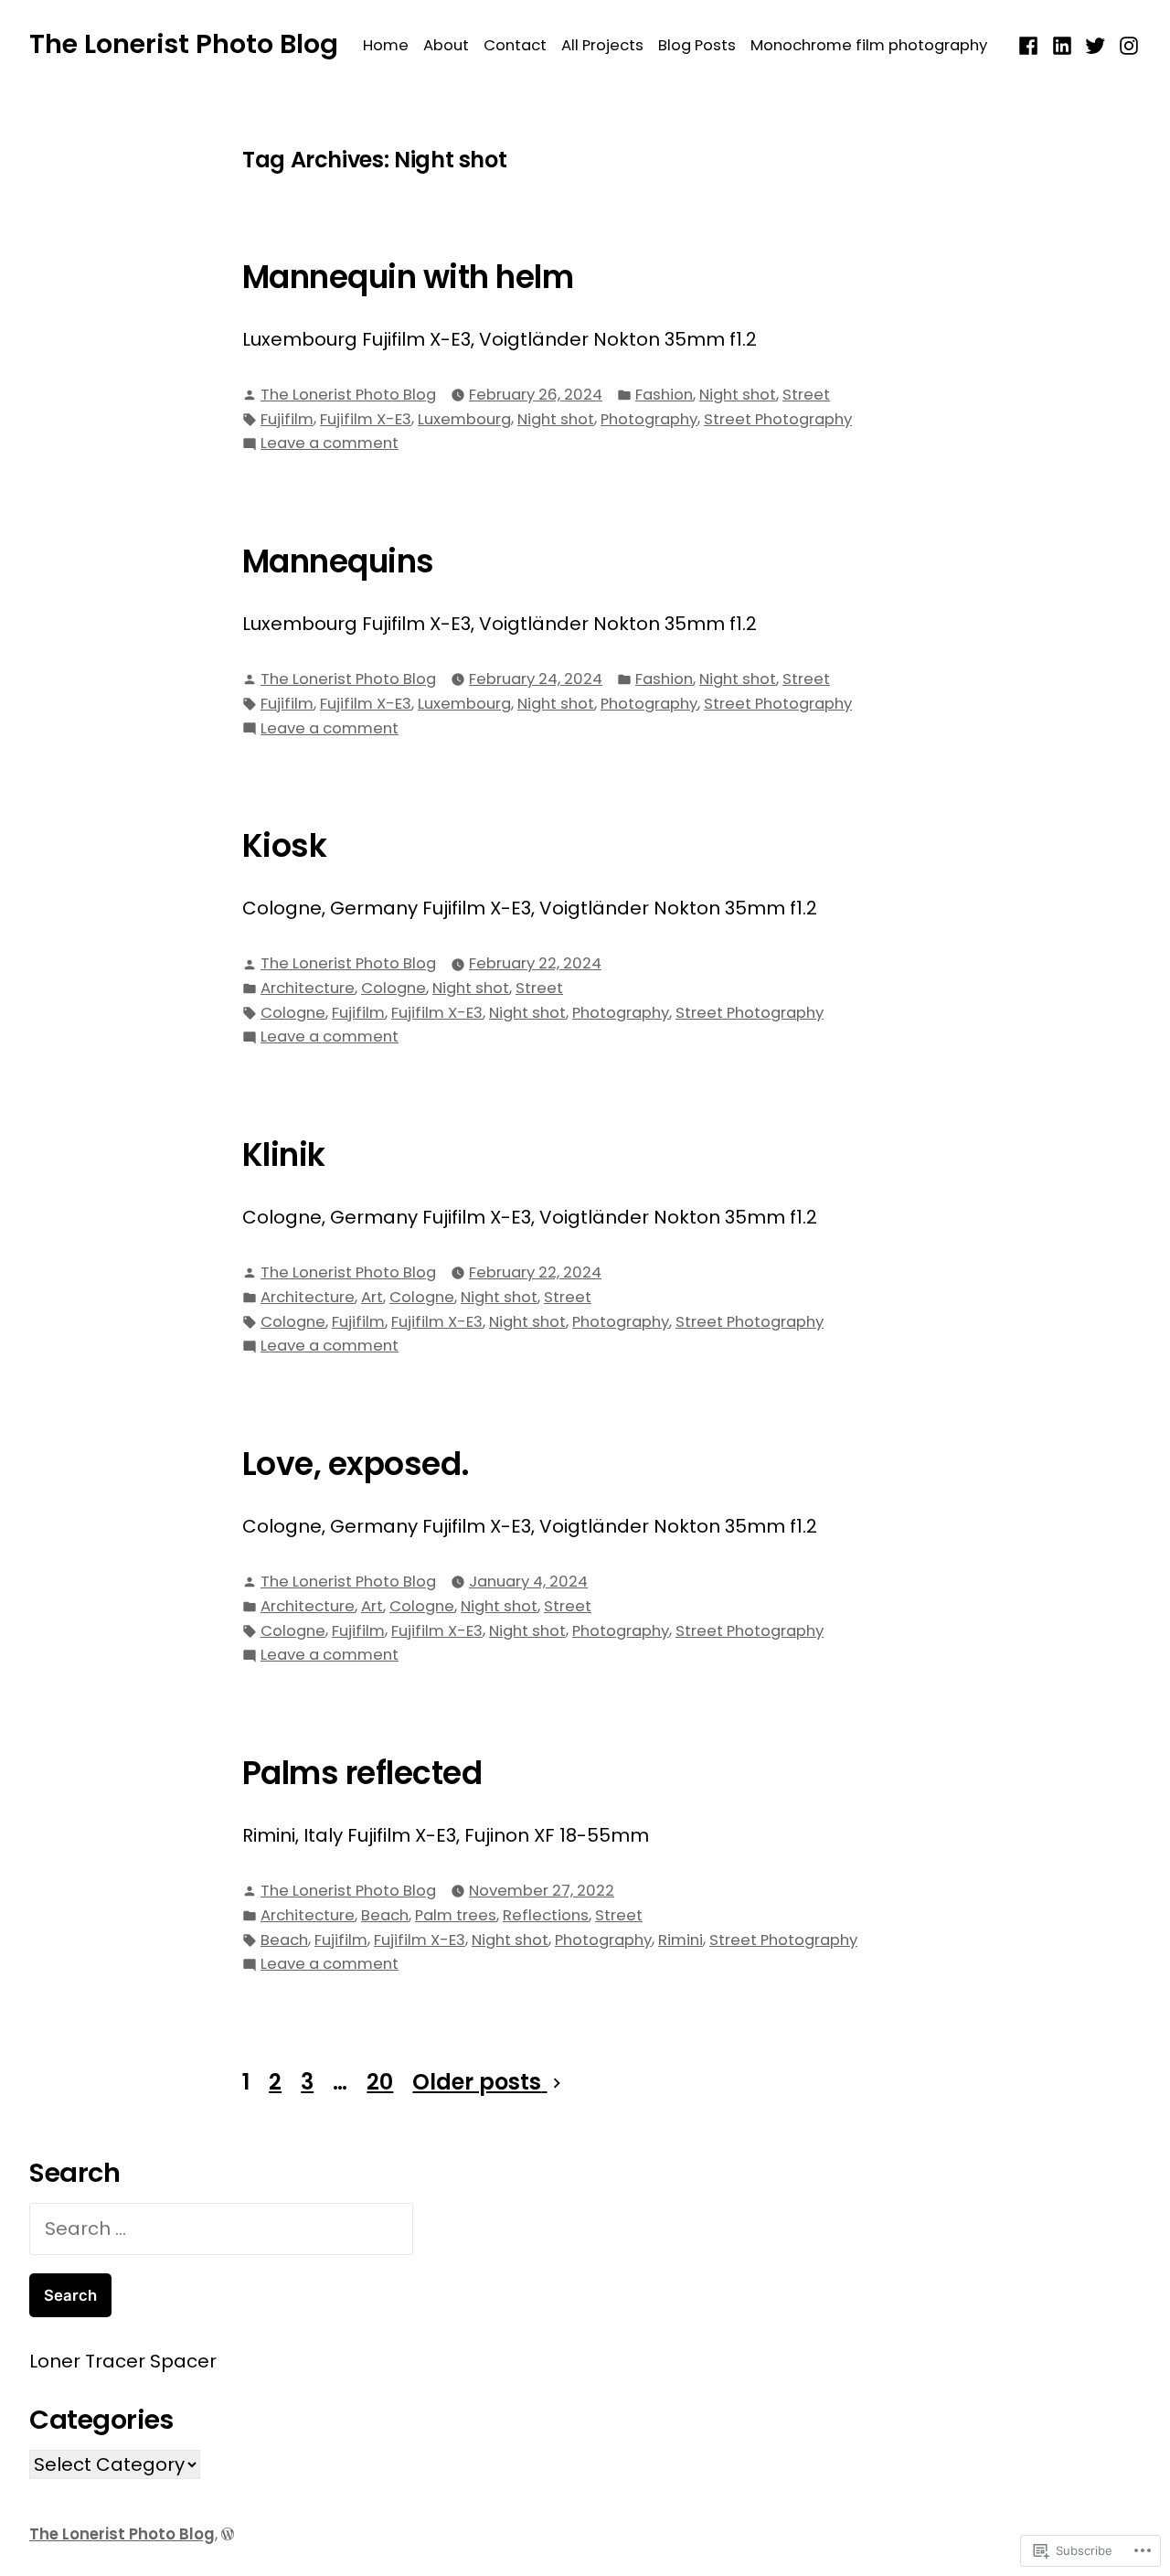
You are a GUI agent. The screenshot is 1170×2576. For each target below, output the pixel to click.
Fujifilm (287, 419)
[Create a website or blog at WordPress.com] (228, 2534)
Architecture (308, 988)
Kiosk (284, 846)
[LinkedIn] (1063, 44)
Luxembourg (464, 419)
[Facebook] (1031, 44)
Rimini (681, 1940)
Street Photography (778, 419)
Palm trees (456, 1915)
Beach (385, 1915)
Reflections (546, 1915)
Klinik (284, 1155)
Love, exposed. (356, 1464)
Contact (515, 45)
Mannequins (338, 561)
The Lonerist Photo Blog (184, 44)
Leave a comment (330, 444)
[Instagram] (1127, 44)
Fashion (664, 395)
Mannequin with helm (408, 277)
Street (806, 395)
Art (372, 1297)
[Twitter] (1096, 44)
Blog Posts (697, 45)
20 (380, 2082)
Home (386, 45)
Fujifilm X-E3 (366, 419)
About (446, 45)
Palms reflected (362, 1773)
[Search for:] (221, 2229)
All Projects (602, 45)
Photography (649, 419)
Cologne (394, 988)
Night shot (738, 395)
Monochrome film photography (869, 45)
